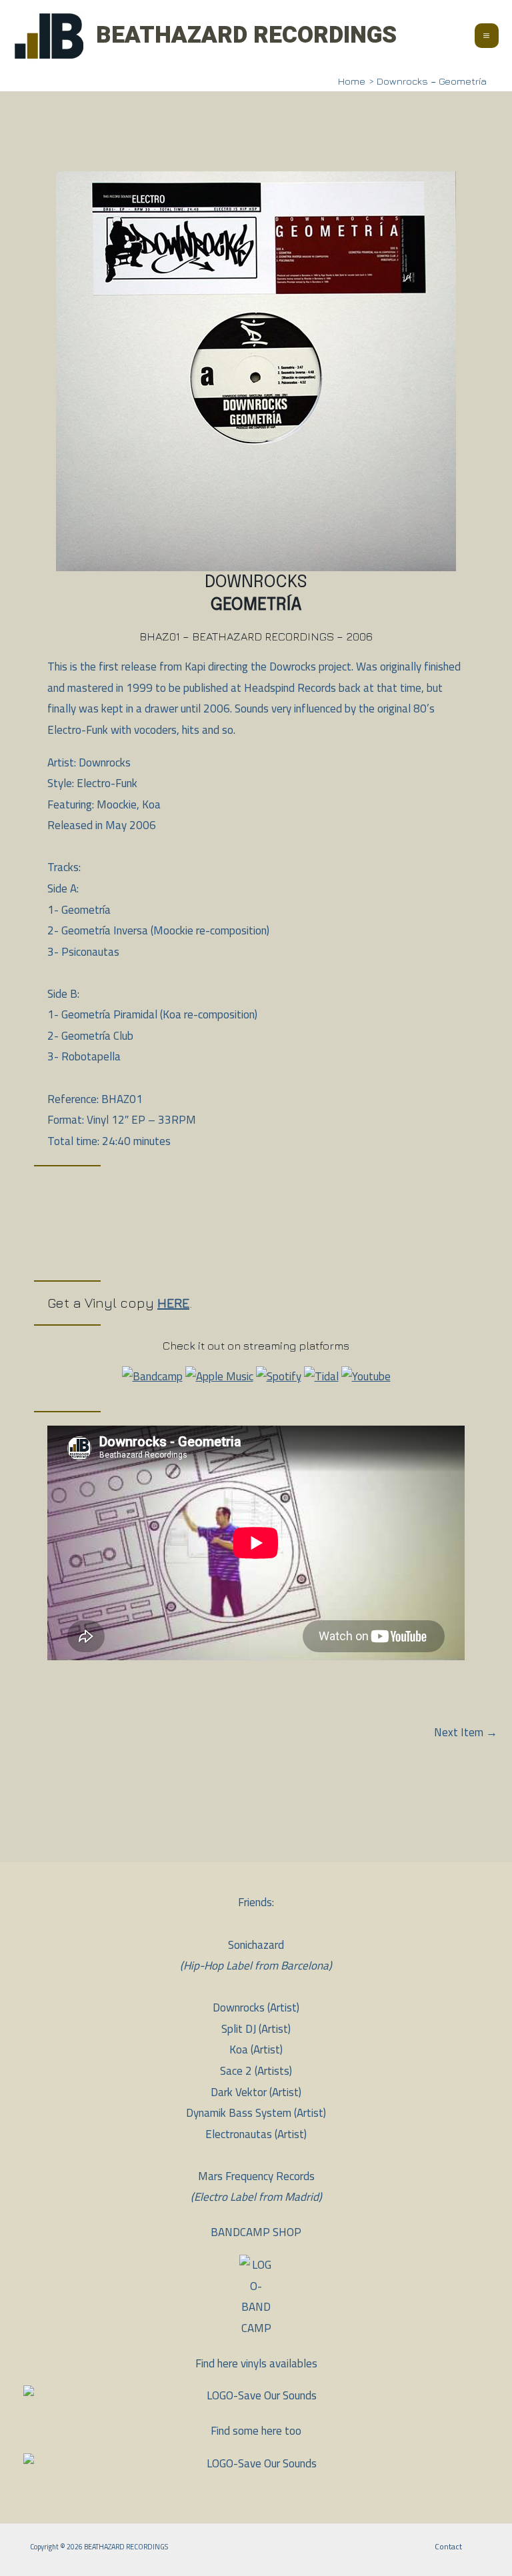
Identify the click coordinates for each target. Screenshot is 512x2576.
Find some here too (256, 2431)
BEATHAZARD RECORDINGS (246, 35)
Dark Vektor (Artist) (256, 2092)
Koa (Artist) (256, 2049)
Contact (448, 2546)
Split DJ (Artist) (256, 2029)
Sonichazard (256, 1945)
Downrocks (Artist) (256, 2007)
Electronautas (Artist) (256, 2134)
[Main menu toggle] (487, 36)
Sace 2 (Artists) (256, 2071)
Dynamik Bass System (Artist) (256, 2113)
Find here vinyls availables (256, 2363)
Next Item (466, 1733)
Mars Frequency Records (256, 2176)
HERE (173, 1303)
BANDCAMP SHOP (256, 2232)
